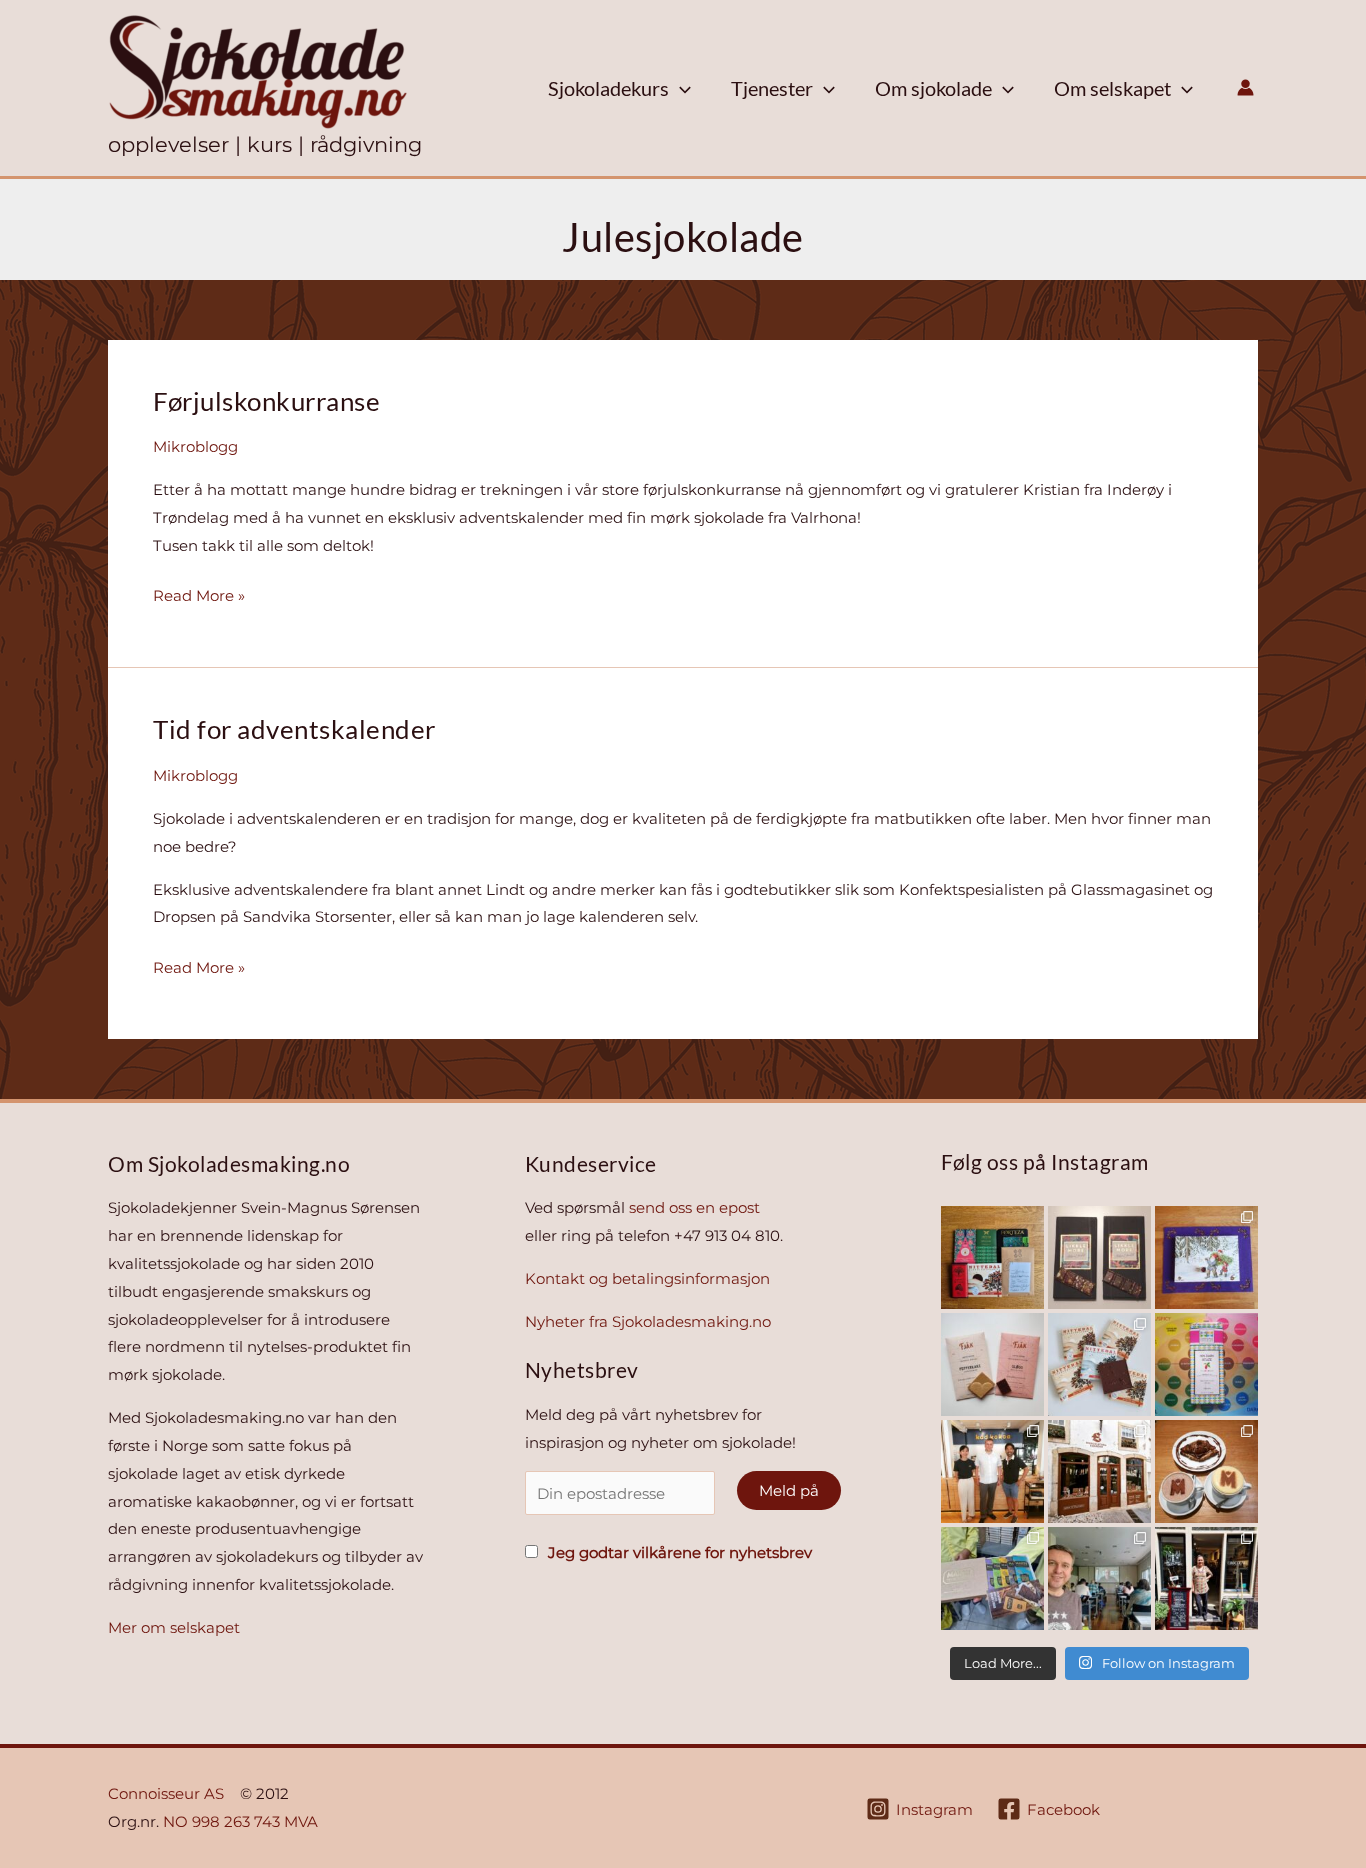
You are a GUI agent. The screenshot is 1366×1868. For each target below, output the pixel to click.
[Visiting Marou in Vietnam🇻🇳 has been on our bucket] (992, 1578)
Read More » (199, 595)
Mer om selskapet (174, 1627)
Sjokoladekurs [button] (608, 88)
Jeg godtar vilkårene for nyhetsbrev (678, 1552)
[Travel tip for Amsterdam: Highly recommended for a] (1206, 1578)
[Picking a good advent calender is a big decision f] (1206, 1257)
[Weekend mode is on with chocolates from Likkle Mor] (1099, 1257)
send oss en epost (694, 1207)
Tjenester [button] (772, 88)
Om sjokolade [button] (933, 88)
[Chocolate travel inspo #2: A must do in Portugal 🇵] (1099, 1471)
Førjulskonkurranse (266, 401)
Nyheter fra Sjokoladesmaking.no (648, 1321)
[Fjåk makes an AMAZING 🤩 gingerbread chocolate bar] (992, 1364)
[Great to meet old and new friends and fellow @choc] (1099, 1578)
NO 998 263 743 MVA (240, 1821)
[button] (680, 88)
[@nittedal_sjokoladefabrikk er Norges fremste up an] (1099, 1364)
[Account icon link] (1245, 87)
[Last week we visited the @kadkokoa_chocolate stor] (992, 1471)
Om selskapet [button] (1112, 88)
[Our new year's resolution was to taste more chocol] (992, 1257)
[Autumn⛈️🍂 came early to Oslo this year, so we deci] (1206, 1364)
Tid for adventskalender (294, 729)
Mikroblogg (195, 446)
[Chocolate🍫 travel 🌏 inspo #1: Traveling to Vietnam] (1206, 1471)
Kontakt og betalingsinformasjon (647, 1278)
